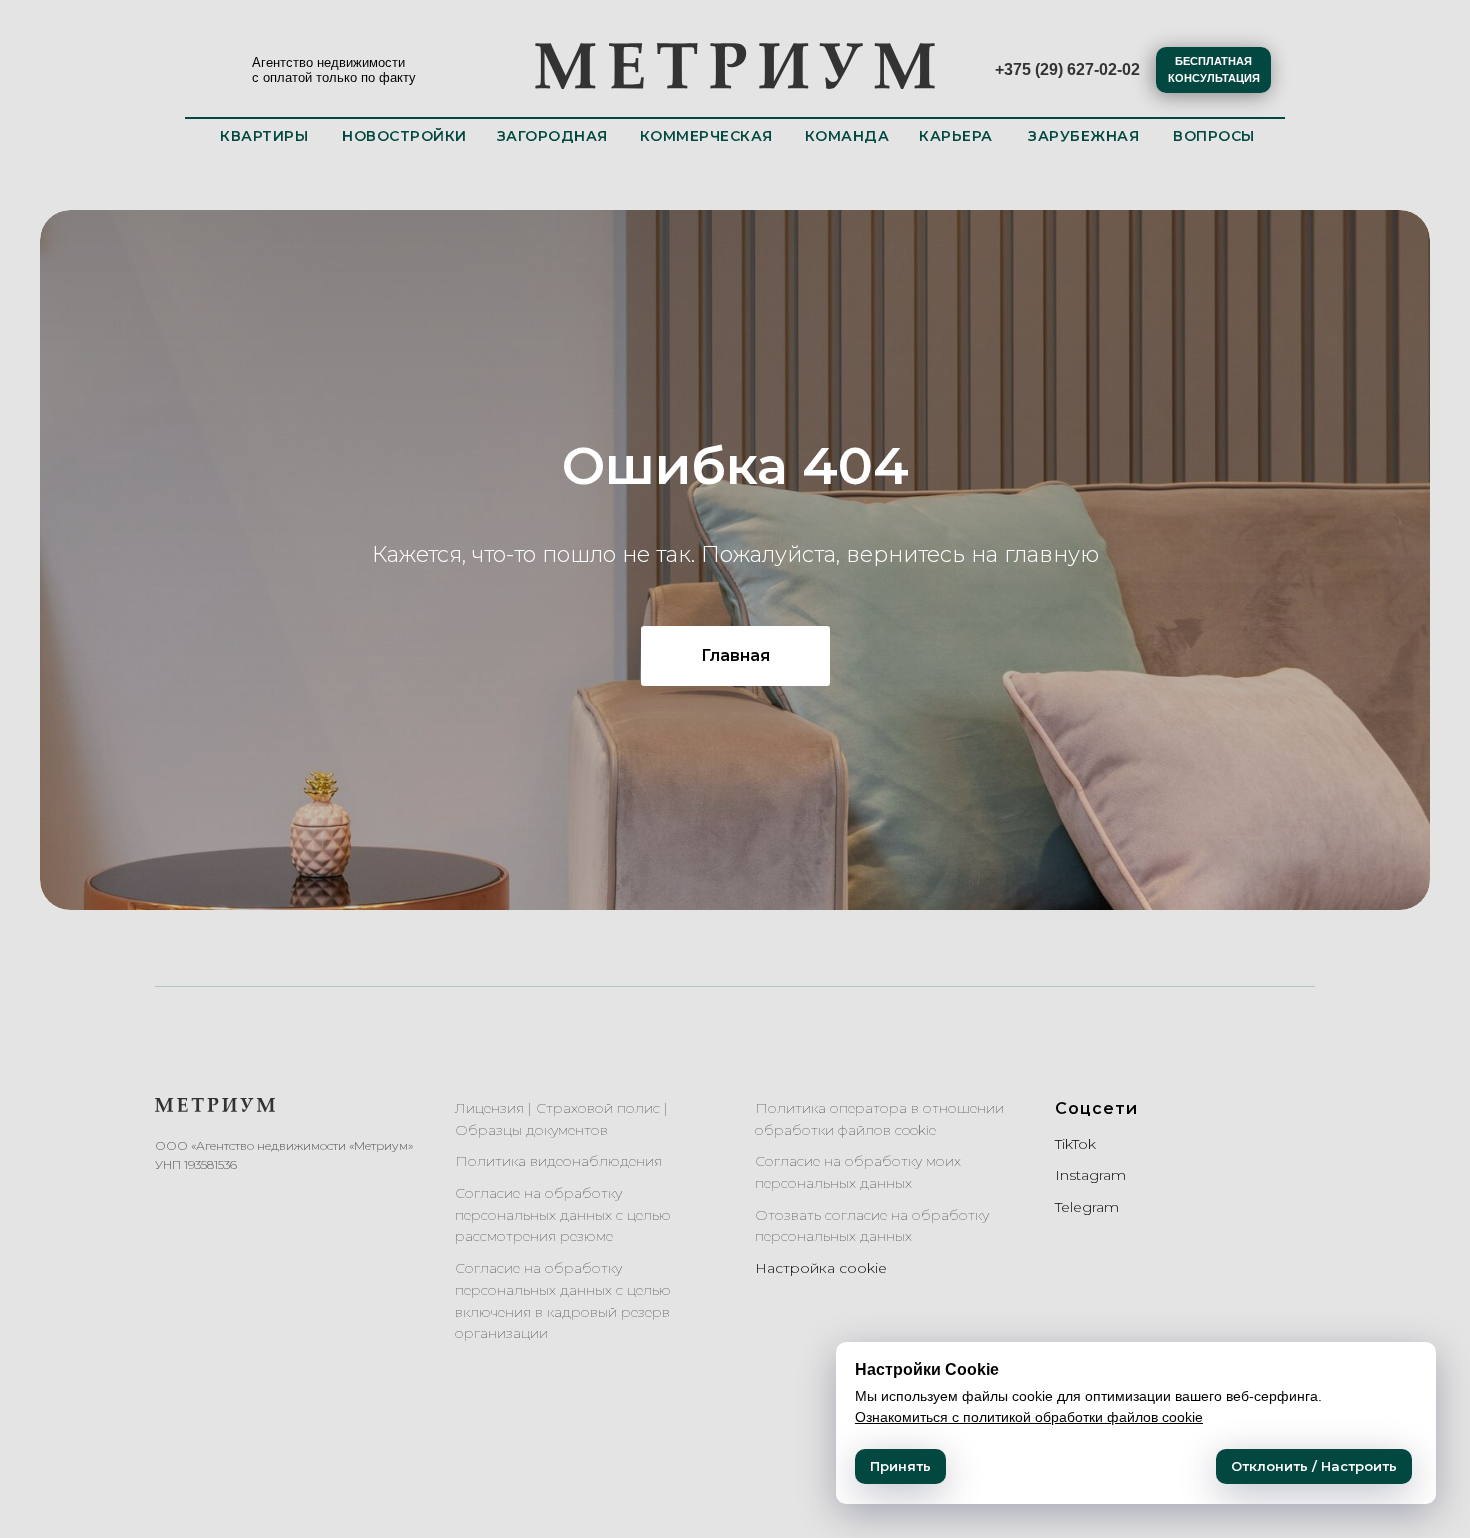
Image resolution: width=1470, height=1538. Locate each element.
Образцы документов (531, 1130)
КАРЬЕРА (956, 136)
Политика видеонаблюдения (558, 1161)
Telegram (1087, 1207)
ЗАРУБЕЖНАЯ (1083, 136)
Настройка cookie (821, 1268)
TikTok (1075, 1144)
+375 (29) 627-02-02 (1067, 69)
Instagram (1090, 1175)
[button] (1213, 70)
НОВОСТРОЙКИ (404, 136)
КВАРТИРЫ (264, 136)
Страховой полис (598, 1108)
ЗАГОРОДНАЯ (552, 136)
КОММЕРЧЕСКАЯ (706, 136)
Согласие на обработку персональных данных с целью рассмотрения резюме (563, 1214)
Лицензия (489, 1108)
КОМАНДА (847, 136)
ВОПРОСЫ (1214, 136)
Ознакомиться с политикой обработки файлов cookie (1029, 1417)
